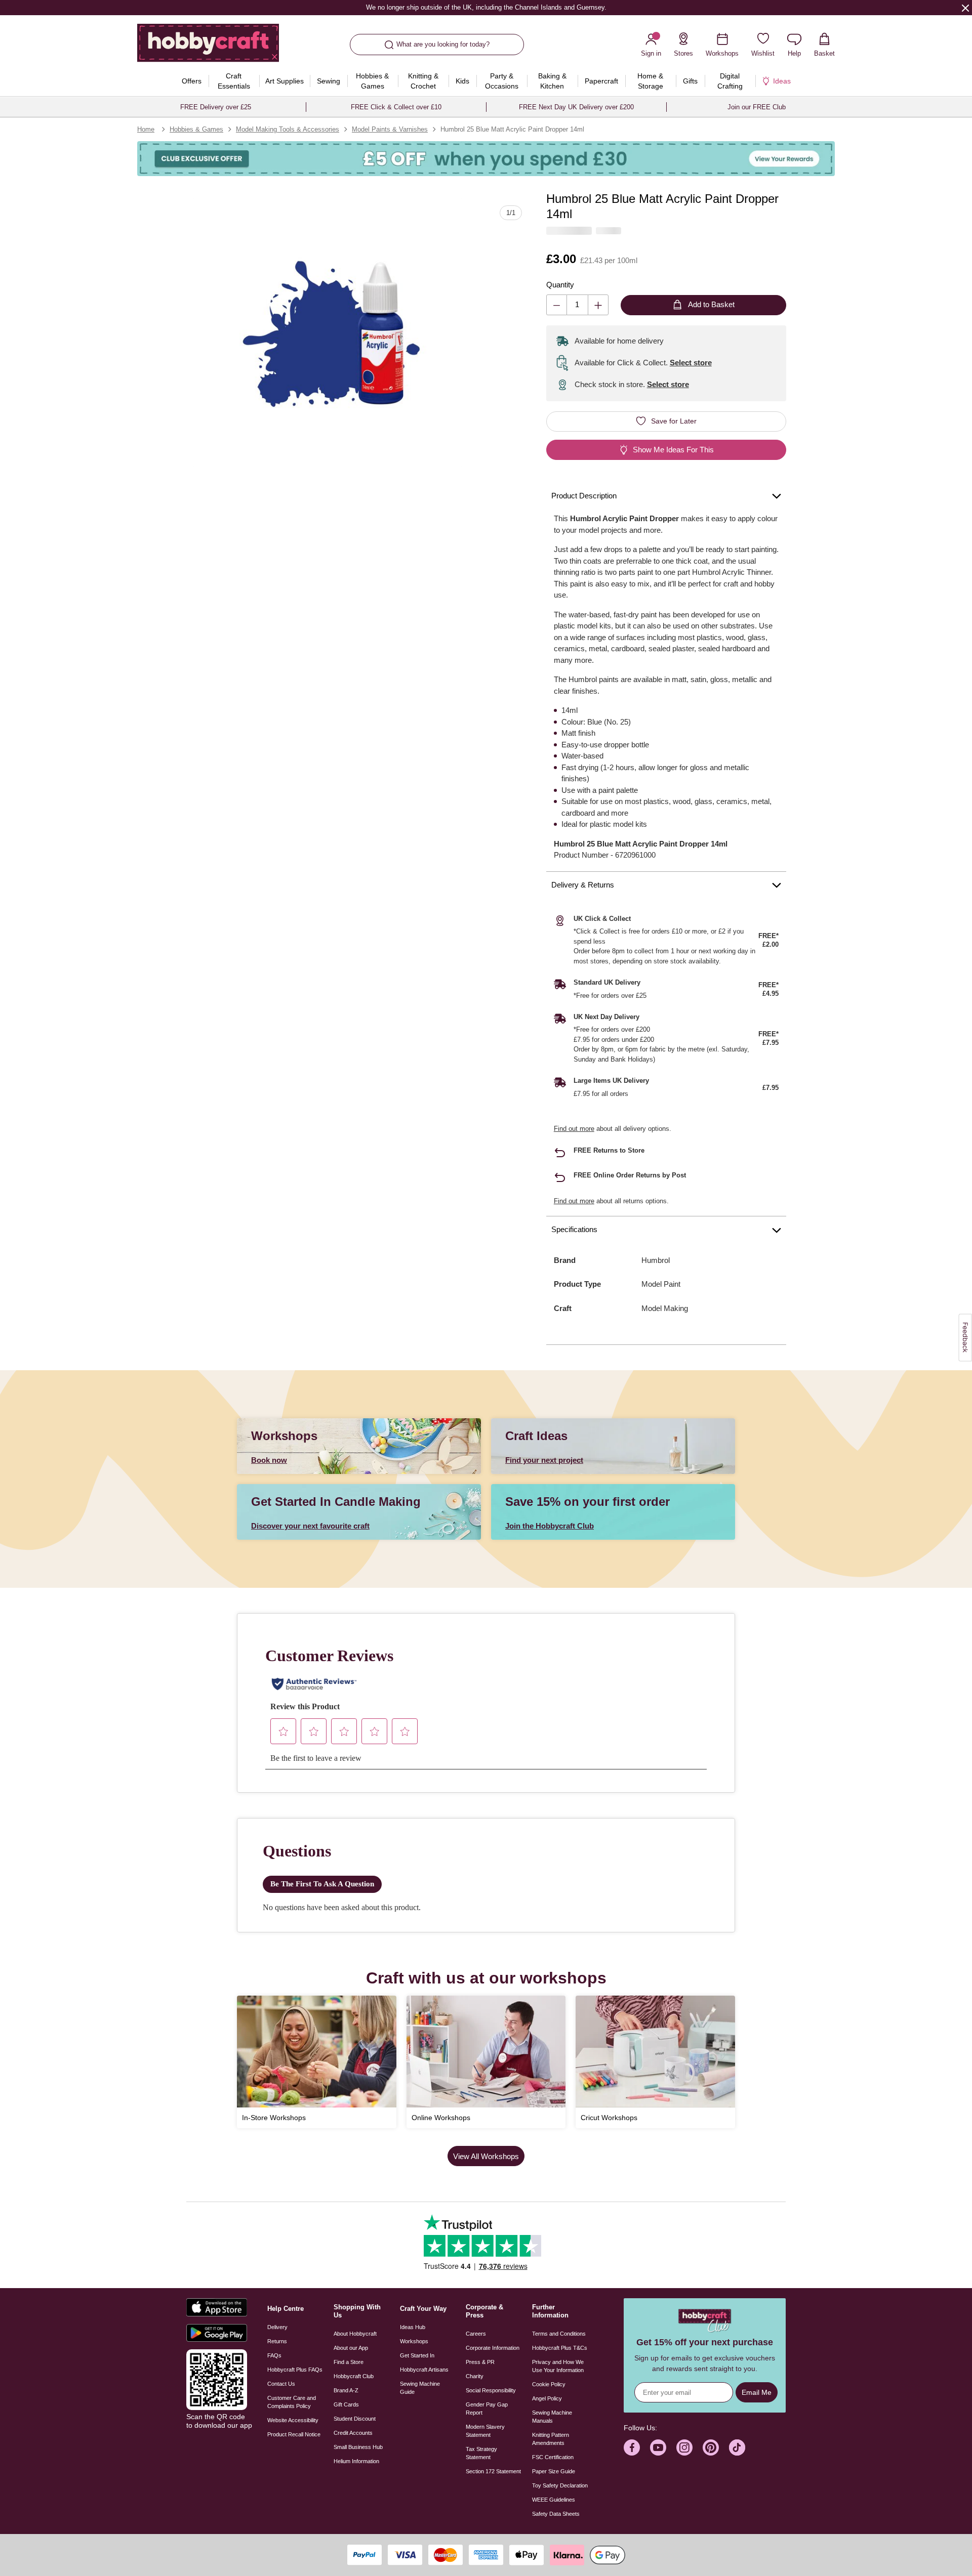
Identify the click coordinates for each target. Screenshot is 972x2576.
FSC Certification (553, 2457)
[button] (327, 333)
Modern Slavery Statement (485, 2431)
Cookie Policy (549, 2384)
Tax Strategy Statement (481, 2453)
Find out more (574, 1129)
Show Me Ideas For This (673, 450)
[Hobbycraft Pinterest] (711, 2447)
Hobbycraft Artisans (424, 2370)
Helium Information (356, 2461)
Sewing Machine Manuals (552, 2417)
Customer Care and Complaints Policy (292, 2402)
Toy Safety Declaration (560, 2485)
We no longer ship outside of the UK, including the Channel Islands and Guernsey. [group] (486, 7)
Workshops (414, 2341)
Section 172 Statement (493, 2471)
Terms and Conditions (559, 2334)
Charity (475, 2376)
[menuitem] (192, 81)
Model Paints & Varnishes (390, 129)
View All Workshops (486, 2156)
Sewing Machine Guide (420, 2388)
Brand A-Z (346, 2390)
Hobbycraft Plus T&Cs (560, 2348)
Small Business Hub (358, 2447)
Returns (277, 2341)
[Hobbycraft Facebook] (632, 2447)
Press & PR (480, 2362)
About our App (351, 2348)
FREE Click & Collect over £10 (396, 107)
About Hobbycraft (355, 2334)
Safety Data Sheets (556, 2514)
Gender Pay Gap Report (487, 2409)
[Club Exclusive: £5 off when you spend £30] (486, 159)
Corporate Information (493, 2348)
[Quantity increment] (598, 305)
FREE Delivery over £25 (216, 107)
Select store (691, 363)
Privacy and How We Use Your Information (558, 2366)
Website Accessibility (293, 2420)
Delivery (277, 2327)
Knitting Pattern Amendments (551, 2439)
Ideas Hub (413, 2327)
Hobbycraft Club (354, 2376)
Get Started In (417, 2355)
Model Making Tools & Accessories (288, 129)
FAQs (274, 2355)
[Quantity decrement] (557, 305)
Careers (476, 2334)
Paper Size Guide (554, 2471)
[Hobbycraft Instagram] (684, 2447)
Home (146, 129)
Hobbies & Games (196, 129)
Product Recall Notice (294, 2434)
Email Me (757, 2392)
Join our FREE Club (757, 107)
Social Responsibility (491, 2390)
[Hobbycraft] (208, 47)
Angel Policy (547, 2398)
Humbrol (656, 1260)
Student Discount (355, 2419)
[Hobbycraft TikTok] (737, 2447)
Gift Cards (346, 2404)
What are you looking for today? (443, 44)
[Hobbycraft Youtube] (658, 2447)
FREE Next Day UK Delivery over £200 (576, 107)
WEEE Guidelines (554, 2500)
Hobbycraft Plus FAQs (295, 2370)
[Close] (965, 8)
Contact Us (281, 2384)
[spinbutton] (577, 305)
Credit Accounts (353, 2433)
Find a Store (349, 2362)
